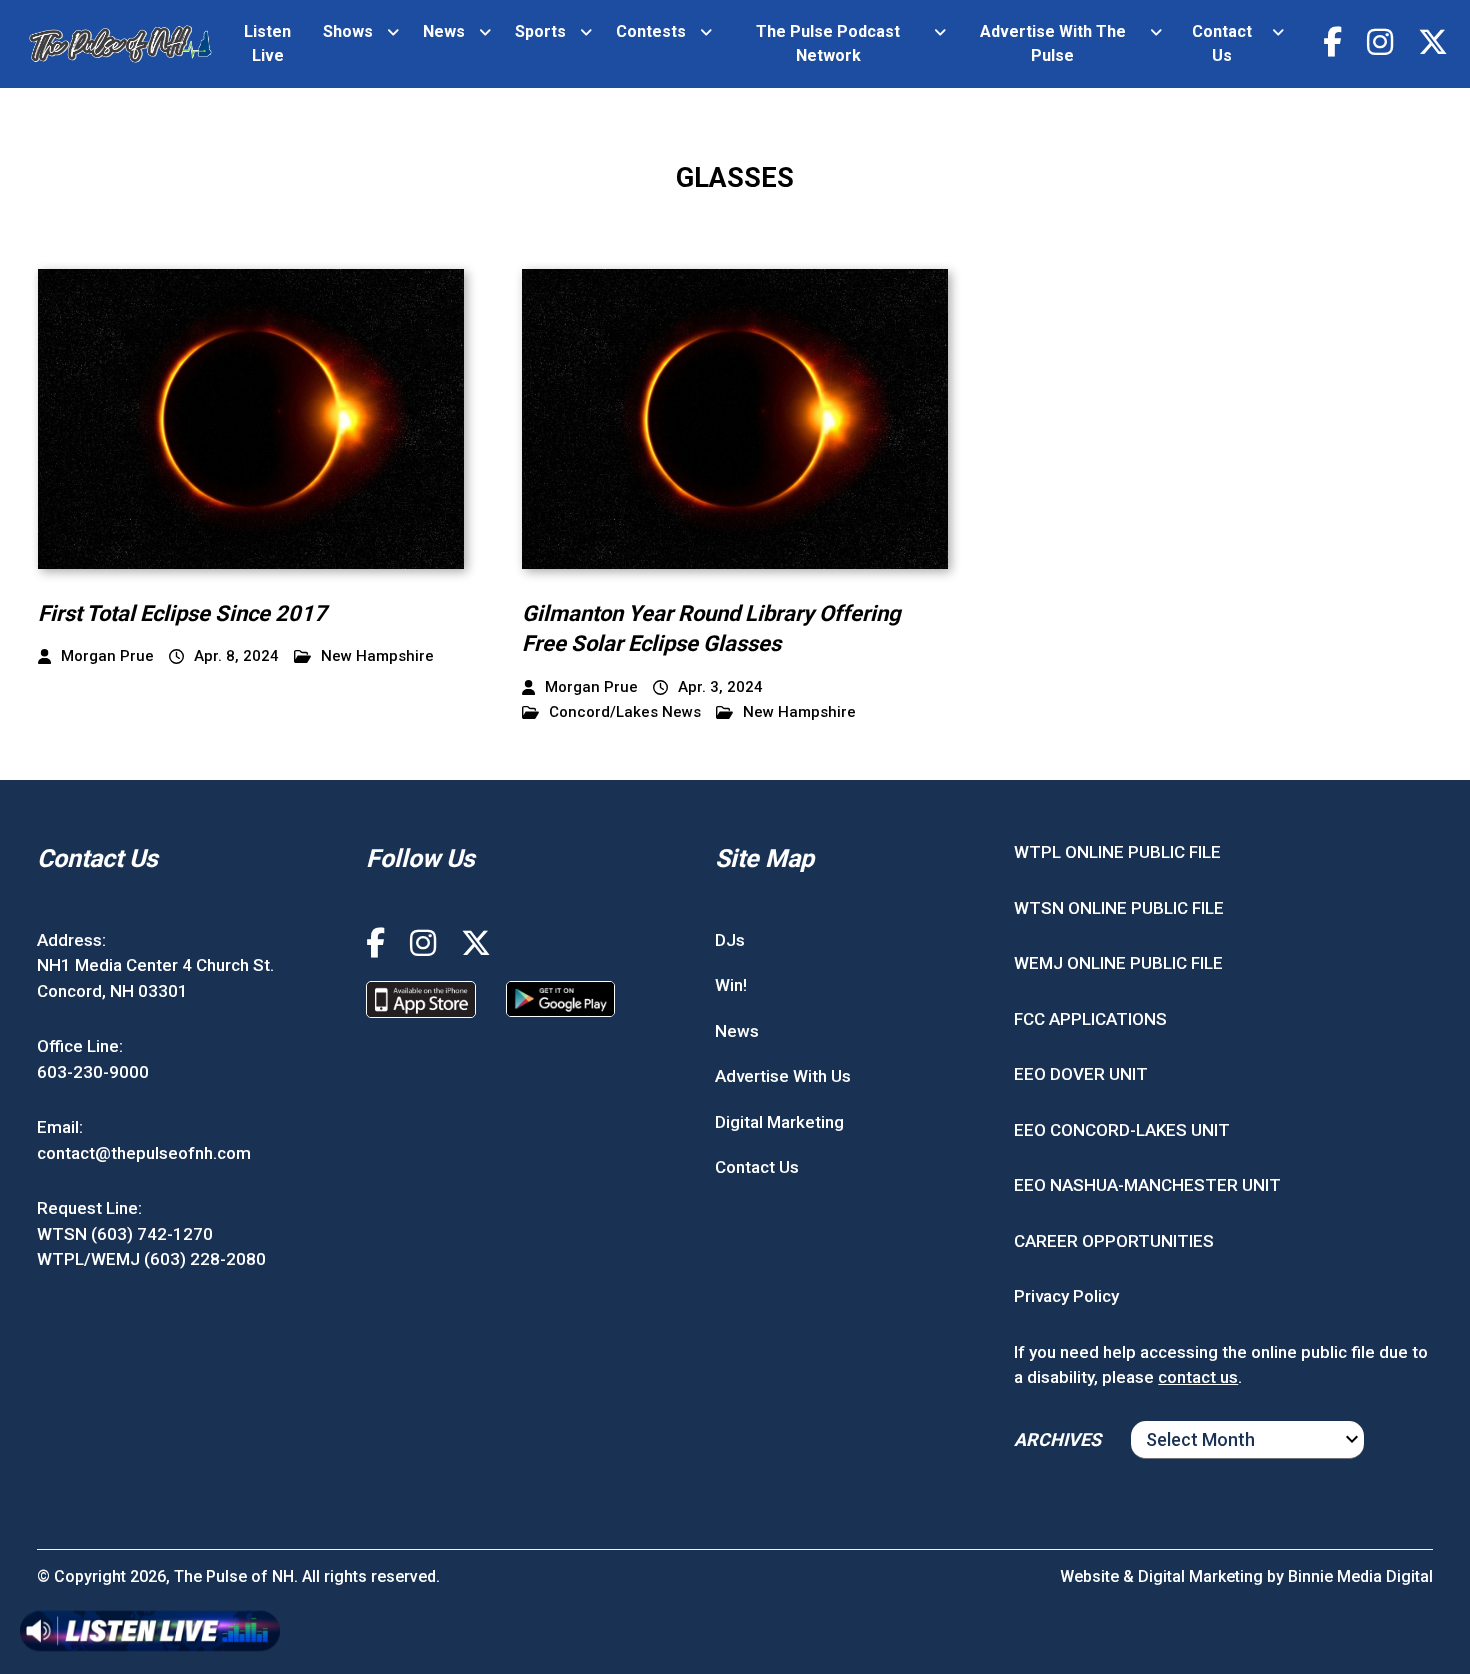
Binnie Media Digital (1360, 1576)
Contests (651, 31)
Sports (540, 31)
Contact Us (1222, 43)
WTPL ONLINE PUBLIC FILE (1117, 852)
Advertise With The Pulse (1053, 43)
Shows (348, 31)
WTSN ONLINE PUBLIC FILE (1119, 908)
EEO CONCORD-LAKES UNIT (1122, 1130)
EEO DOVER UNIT (1081, 1074)
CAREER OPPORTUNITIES (1114, 1241)
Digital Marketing (779, 1122)
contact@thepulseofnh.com (144, 1153)
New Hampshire (377, 656)
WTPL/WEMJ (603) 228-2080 (151, 1259)
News (444, 31)
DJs (730, 940)
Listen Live (267, 43)
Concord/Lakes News (625, 712)
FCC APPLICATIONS (1090, 1019)
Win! (731, 985)
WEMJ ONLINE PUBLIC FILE (1118, 963)
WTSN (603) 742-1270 (125, 1234)
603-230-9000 (93, 1072)
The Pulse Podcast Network (828, 43)
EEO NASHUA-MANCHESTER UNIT (1147, 1185)
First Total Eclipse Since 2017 (182, 613)
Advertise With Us (783, 1076)
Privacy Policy (1066, 1296)
